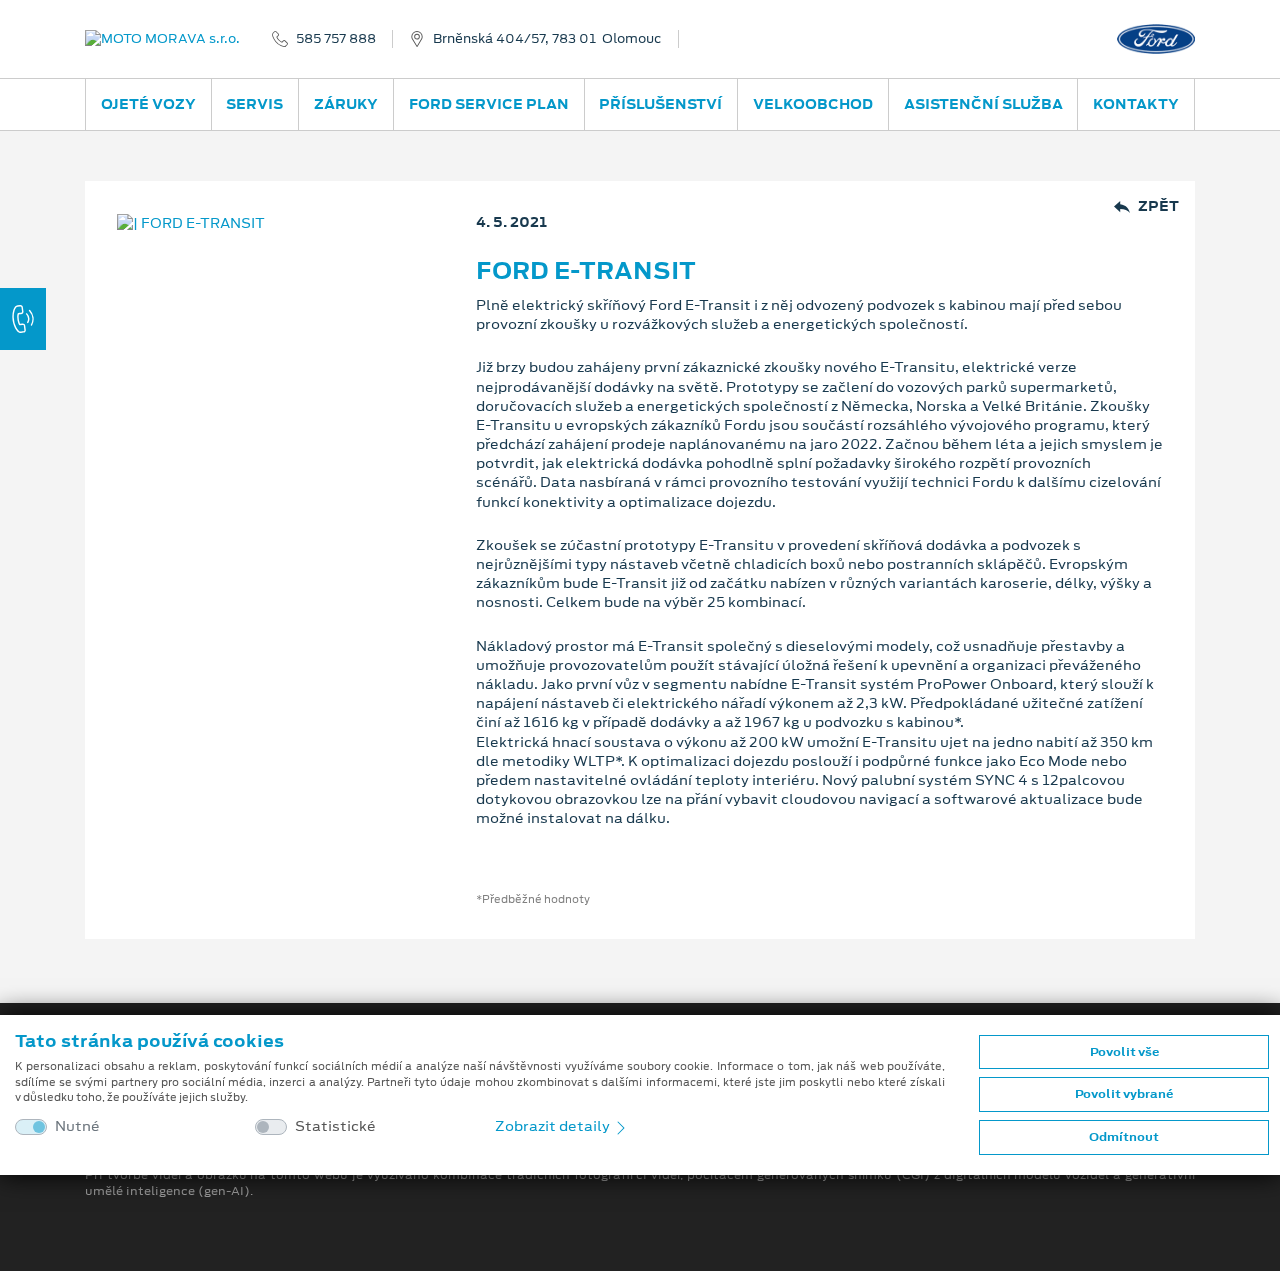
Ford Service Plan (489, 104)
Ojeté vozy (148, 104)
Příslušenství (660, 104)
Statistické (335, 1126)
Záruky (346, 104)
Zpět (1158, 206)
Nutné (77, 1126)
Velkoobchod (813, 104)
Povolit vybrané (1124, 1094)
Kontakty (1136, 104)
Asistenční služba (983, 104)
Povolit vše (1124, 1052)
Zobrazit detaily (554, 1126)
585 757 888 (336, 39)
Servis (254, 104)
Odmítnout (1124, 1137)
